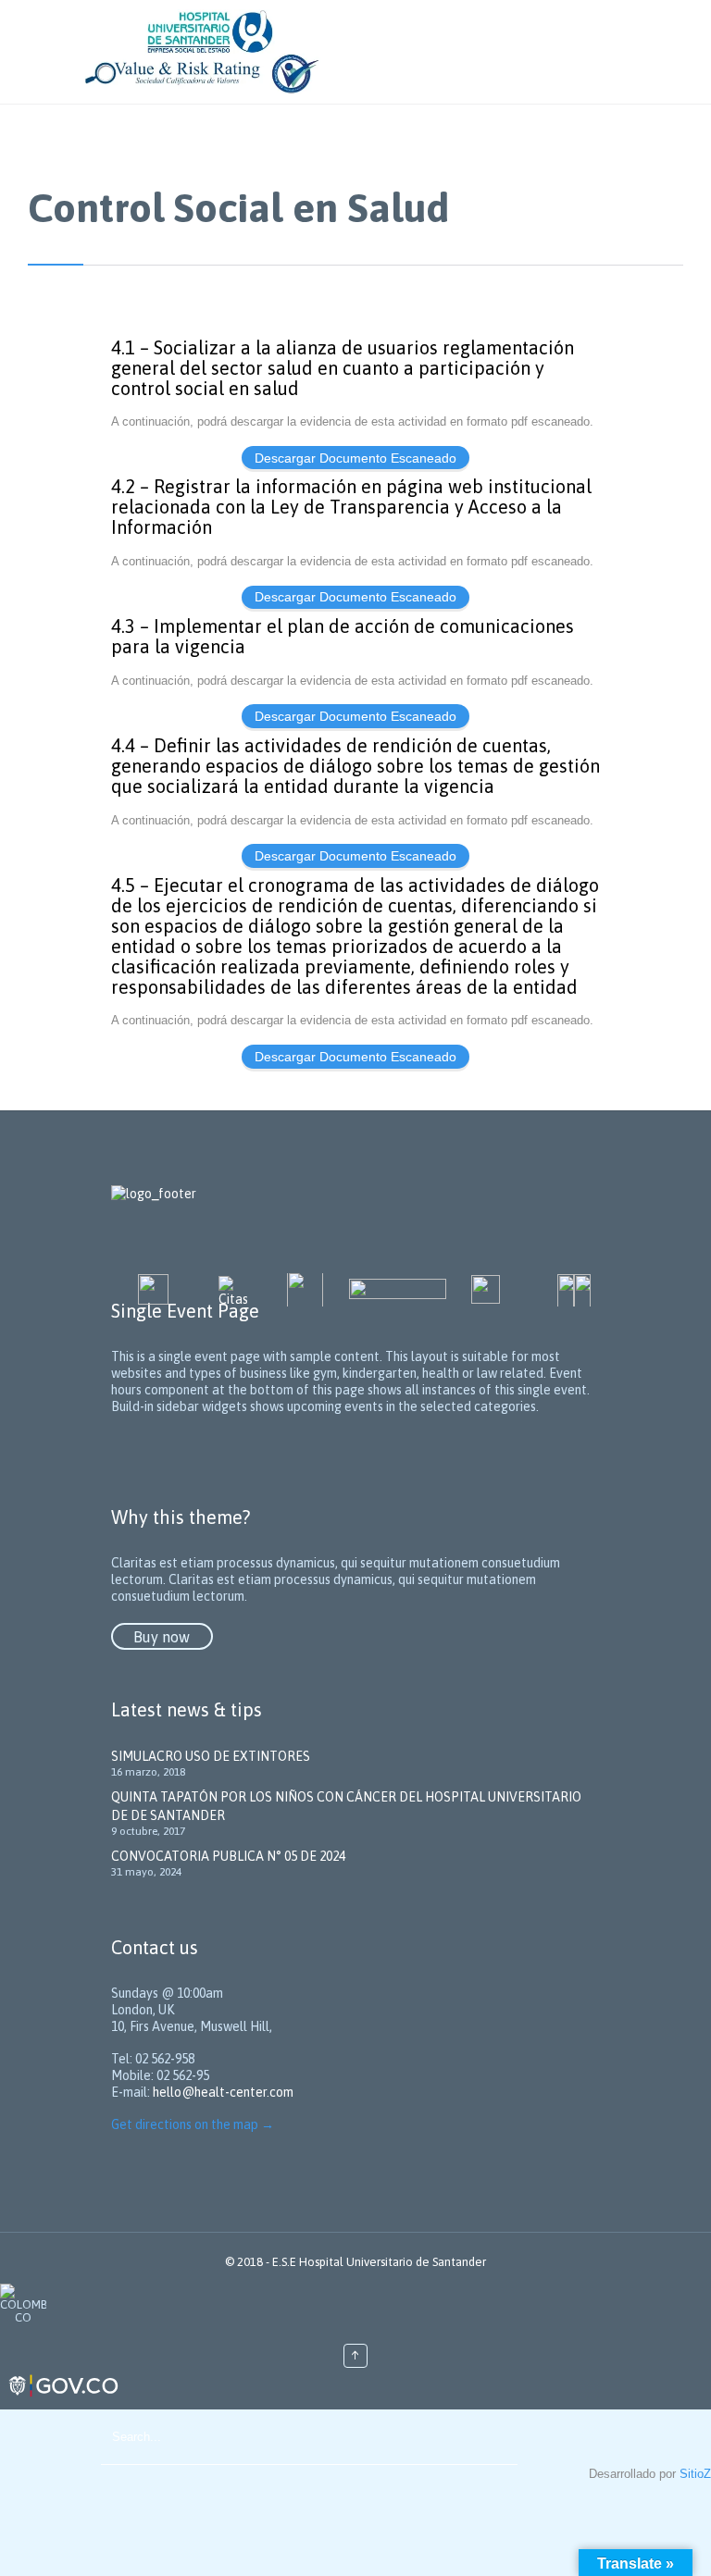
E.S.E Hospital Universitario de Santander (379, 2262)
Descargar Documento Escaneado (355, 458)
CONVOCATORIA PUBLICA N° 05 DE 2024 (228, 1856)
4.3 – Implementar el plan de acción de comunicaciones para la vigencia (343, 637)
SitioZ (695, 2474)
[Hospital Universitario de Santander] (374, 52)
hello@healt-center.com (223, 2092)
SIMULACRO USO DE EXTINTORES (211, 1756)
